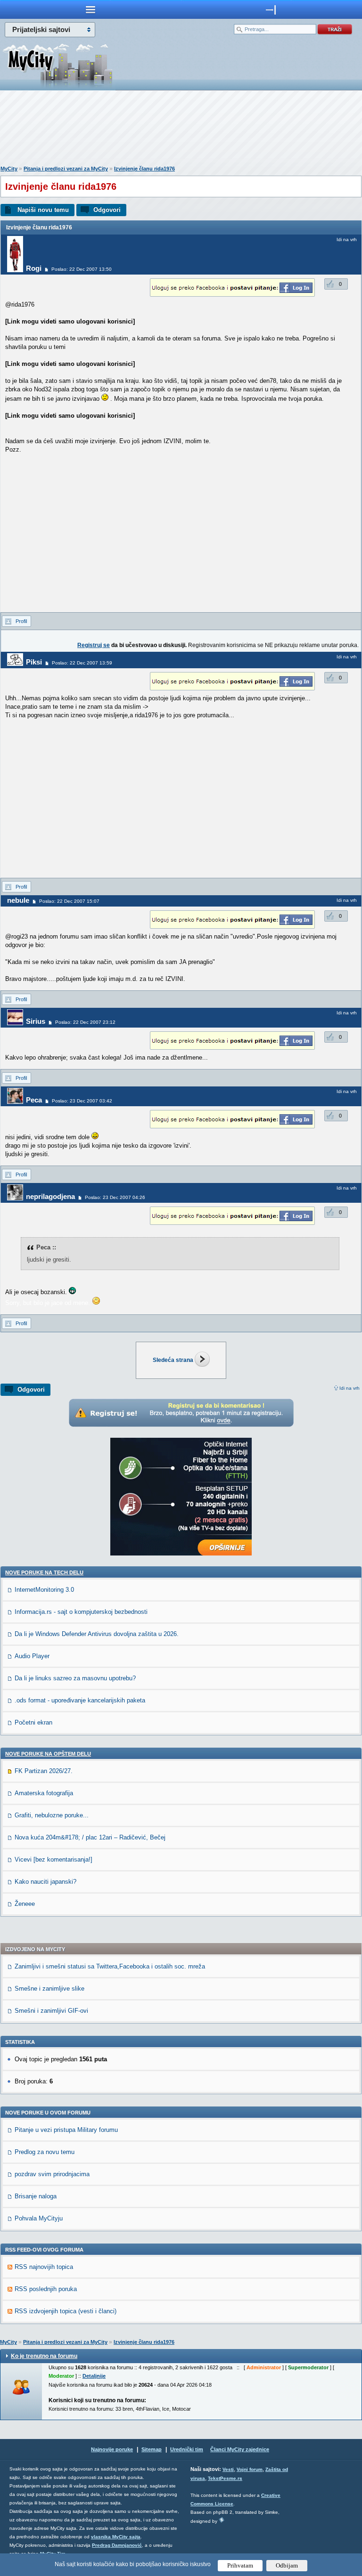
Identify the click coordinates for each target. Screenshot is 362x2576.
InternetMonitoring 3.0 (44, 1590)
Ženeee (25, 1904)
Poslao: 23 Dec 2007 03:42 (82, 1101)
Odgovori (107, 210)
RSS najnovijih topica (44, 2267)
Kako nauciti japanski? (45, 1882)
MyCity (9, 169)
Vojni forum (250, 2469)
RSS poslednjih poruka (46, 2289)
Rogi (34, 268)
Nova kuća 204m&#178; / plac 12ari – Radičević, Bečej (90, 1837)
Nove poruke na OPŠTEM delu (48, 1754)
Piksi (34, 662)
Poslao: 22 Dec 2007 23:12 (85, 1022)
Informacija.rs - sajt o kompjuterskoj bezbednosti (81, 1612)
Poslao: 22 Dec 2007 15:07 (69, 901)
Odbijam (287, 2565)
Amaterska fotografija (44, 1793)
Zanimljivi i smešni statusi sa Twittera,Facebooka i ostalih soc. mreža (110, 1966)
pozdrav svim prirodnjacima (52, 2174)
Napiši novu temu (43, 210)
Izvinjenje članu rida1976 (144, 169)
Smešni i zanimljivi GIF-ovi (51, 2011)
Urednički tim (187, 2449)
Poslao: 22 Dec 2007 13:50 (82, 269)
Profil (21, 621)
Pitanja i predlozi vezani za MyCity (66, 169)
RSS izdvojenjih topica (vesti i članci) (66, 2311)
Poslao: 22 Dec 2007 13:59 (82, 663)
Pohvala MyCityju (39, 2218)
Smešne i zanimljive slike (49, 1989)
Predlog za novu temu (45, 2152)
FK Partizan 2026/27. (44, 1771)
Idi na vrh (350, 1388)
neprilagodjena (50, 1196)
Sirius (36, 1021)
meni (90, 9)
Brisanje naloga (36, 2196)
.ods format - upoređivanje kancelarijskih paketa (80, 1700)
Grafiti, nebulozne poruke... (52, 1815)
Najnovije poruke (112, 2449)
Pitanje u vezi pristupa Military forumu (66, 2130)
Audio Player (32, 1656)
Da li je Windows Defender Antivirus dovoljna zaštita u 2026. (97, 1634)
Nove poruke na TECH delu (44, 1572)
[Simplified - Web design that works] (222, 2520)
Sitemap (152, 2449)
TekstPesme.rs (225, 2478)
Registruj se (94, 645)
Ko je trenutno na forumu (44, 2356)
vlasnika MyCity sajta (116, 2537)
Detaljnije (94, 2376)
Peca (34, 1100)
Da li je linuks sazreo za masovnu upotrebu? (75, 1678)
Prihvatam (240, 2565)
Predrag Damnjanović (117, 2545)
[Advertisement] (181, 130)
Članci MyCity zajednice (240, 2449)
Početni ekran (33, 1722)
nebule (18, 900)
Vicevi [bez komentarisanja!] (53, 1859)
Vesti (228, 2469)
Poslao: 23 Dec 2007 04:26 (115, 1197)
